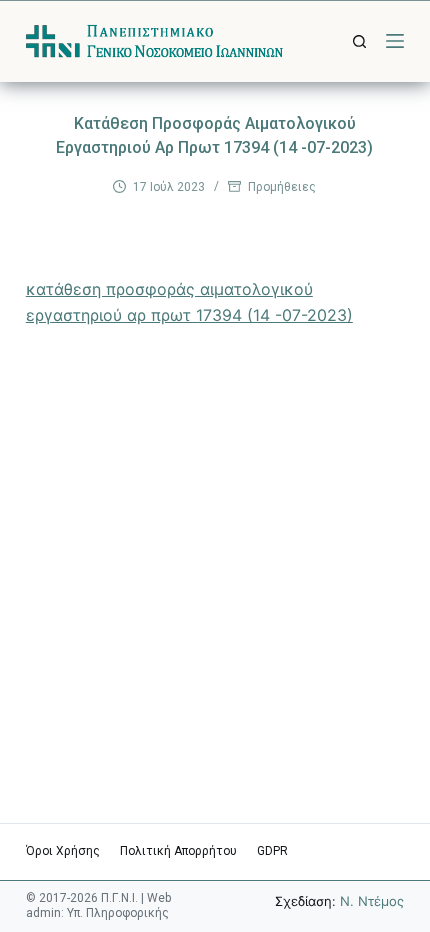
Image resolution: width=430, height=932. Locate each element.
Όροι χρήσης (63, 851)
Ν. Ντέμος (372, 901)
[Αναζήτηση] (359, 41)
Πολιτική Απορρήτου (178, 851)
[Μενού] (395, 41)
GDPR (272, 851)
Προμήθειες (282, 187)
